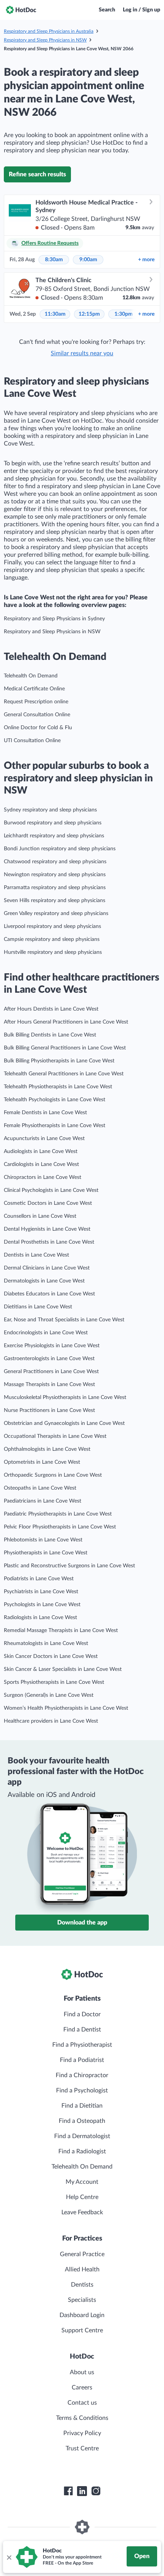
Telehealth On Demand (31, 676)
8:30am (54, 260)
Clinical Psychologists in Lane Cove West (51, 1190)
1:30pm (124, 314)
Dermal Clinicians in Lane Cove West (47, 1268)
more (146, 260)
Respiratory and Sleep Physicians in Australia (49, 31)
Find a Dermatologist (82, 2136)
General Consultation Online (37, 715)
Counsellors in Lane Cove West (40, 1216)
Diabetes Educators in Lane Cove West (49, 1294)
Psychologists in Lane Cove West (42, 1605)
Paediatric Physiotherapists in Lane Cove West (58, 1514)
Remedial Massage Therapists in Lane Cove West (61, 1631)
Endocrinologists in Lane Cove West (46, 1333)
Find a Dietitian (82, 2106)
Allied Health (82, 2269)
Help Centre (82, 2197)
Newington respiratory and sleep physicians (55, 875)
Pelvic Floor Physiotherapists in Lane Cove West (60, 1527)
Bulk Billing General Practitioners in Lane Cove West (65, 1048)
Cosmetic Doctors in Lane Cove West (48, 1203)
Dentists (82, 2285)
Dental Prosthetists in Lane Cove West (49, 1242)
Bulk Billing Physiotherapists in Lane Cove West (59, 1061)
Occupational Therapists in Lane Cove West (55, 1436)
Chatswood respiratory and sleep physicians (55, 862)
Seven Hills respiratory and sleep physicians (55, 901)
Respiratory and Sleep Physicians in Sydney (54, 619)
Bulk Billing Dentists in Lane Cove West (50, 1035)
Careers (82, 2388)
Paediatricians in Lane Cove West (43, 1501)
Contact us (82, 2403)
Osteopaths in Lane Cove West (40, 1488)
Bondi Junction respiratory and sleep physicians (60, 849)
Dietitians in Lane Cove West (38, 1307)
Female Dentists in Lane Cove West (45, 1113)
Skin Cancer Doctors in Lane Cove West (51, 1656)
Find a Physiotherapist (82, 2045)
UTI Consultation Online (32, 741)
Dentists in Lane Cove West (36, 1255)
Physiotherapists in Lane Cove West (46, 1553)
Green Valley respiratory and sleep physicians (56, 913)
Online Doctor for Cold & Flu (38, 728)
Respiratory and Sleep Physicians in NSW (45, 40)
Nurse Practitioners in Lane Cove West (49, 1410)
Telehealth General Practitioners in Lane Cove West (64, 1074)
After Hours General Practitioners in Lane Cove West (66, 1022)
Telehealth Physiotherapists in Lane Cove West (58, 1087)
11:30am (55, 314)
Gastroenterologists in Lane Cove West (49, 1359)
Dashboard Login (82, 2315)
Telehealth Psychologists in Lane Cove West (55, 1100)
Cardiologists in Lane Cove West (41, 1164)
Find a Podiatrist (82, 2060)
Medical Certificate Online (34, 689)
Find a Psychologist (82, 2091)
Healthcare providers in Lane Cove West (51, 1721)
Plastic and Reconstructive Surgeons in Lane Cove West (69, 1566)
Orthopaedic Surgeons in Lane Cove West (53, 1475)
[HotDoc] (21, 10)
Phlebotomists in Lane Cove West (43, 1540)
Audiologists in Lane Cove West (41, 1151)
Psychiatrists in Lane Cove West (41, 1592)
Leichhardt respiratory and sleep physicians (54, 836)
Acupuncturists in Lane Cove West (44, 1139)
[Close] (9, 2557)
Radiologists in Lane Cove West (40, 1618)
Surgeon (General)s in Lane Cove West (49, 1695)
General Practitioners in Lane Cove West (51, 1372)
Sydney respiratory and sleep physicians (50, 810)
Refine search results (37, 174)
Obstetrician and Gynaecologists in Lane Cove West (64, 1423)
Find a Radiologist (82, 2151)
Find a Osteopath (82, 2121)
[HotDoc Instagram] (96, 2491)
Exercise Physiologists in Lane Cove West (52, 1346)
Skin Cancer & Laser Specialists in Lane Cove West (63, 1669)
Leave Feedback (82, 2212)
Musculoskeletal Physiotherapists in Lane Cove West (65, 1397)
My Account (82, 2182)
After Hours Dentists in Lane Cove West (51, 1009)
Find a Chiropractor (82, 2075)
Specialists (82, 2300)
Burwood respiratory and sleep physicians (53, 823)
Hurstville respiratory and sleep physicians (53, 952)
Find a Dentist (82, 2030)
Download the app (82, 1923)
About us (82, 2372)
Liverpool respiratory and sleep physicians (52, 926)
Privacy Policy (82, 2433)
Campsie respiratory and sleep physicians (52, 939)
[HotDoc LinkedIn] (82, 2491)
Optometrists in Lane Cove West (42, 1462)
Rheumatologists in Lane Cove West (46, 1643)
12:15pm (89, 314)
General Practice (82, 2254)
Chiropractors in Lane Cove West (43, 1177)
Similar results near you (82, 353)
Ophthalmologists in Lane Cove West (47, 1449)
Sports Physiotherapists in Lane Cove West (54, 1682)
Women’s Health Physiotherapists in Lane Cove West (66, 1708)
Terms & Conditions (82, 2418)
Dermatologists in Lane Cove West (44, 1281)
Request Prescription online (36, 702)
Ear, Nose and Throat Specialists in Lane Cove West (64, 1320)
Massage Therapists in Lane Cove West (49, 1385)
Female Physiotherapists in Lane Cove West (55, 1126)
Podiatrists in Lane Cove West (39, 1579)
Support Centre (82, 2330)
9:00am (88, 260)
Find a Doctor (82, 2014)
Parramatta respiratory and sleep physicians (55, 888)
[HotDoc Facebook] (68, 2491)
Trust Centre (82, 2448)
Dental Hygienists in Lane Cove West (47, 1229)
